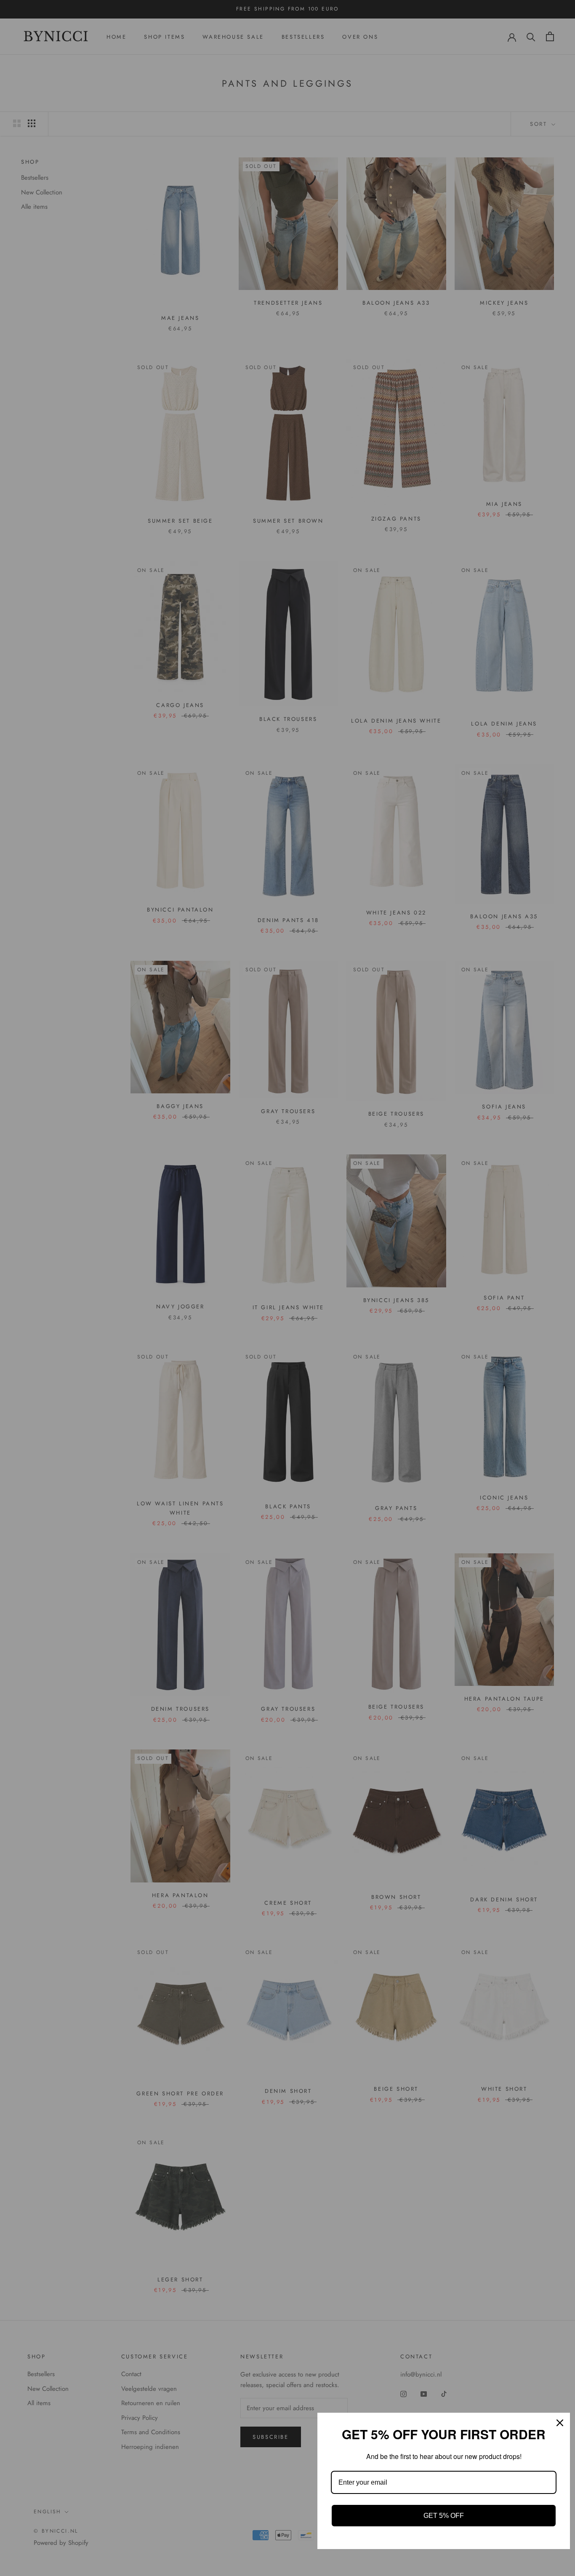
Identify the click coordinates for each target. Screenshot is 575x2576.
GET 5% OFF (444, 2516)
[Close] (560, 2423)
